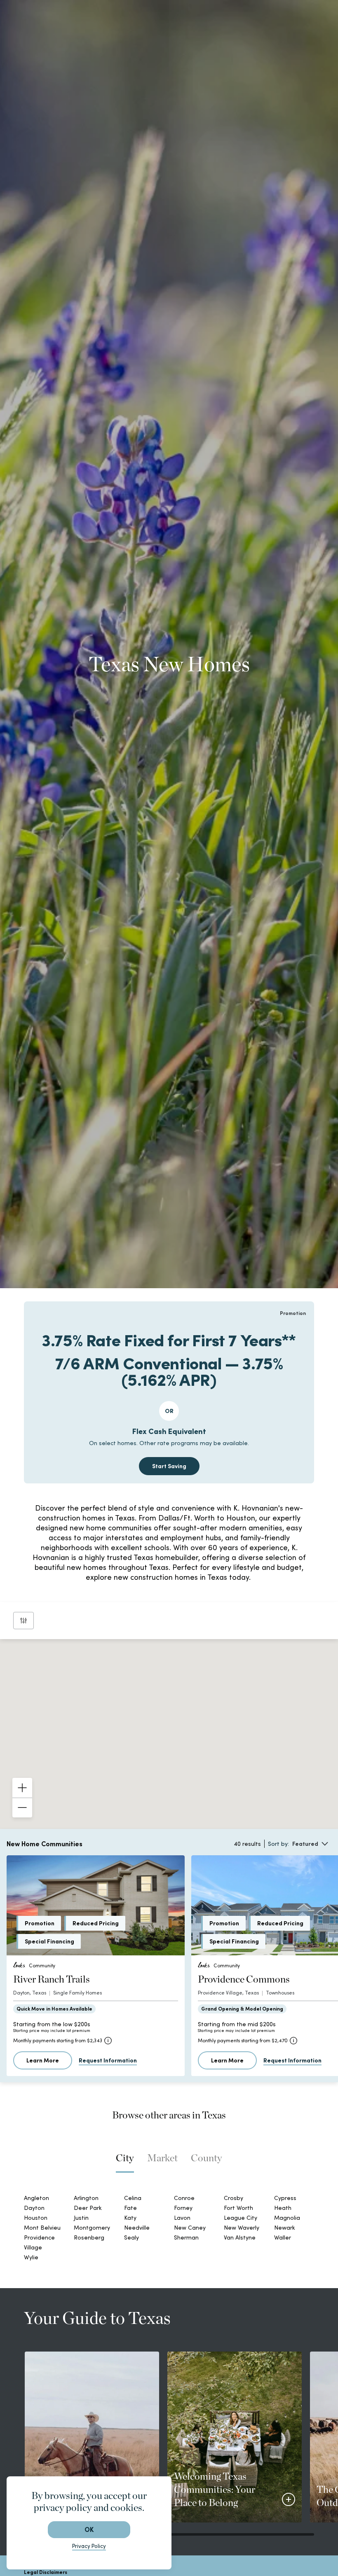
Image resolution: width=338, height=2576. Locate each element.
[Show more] (146, 2055)
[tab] (125, 1718)
